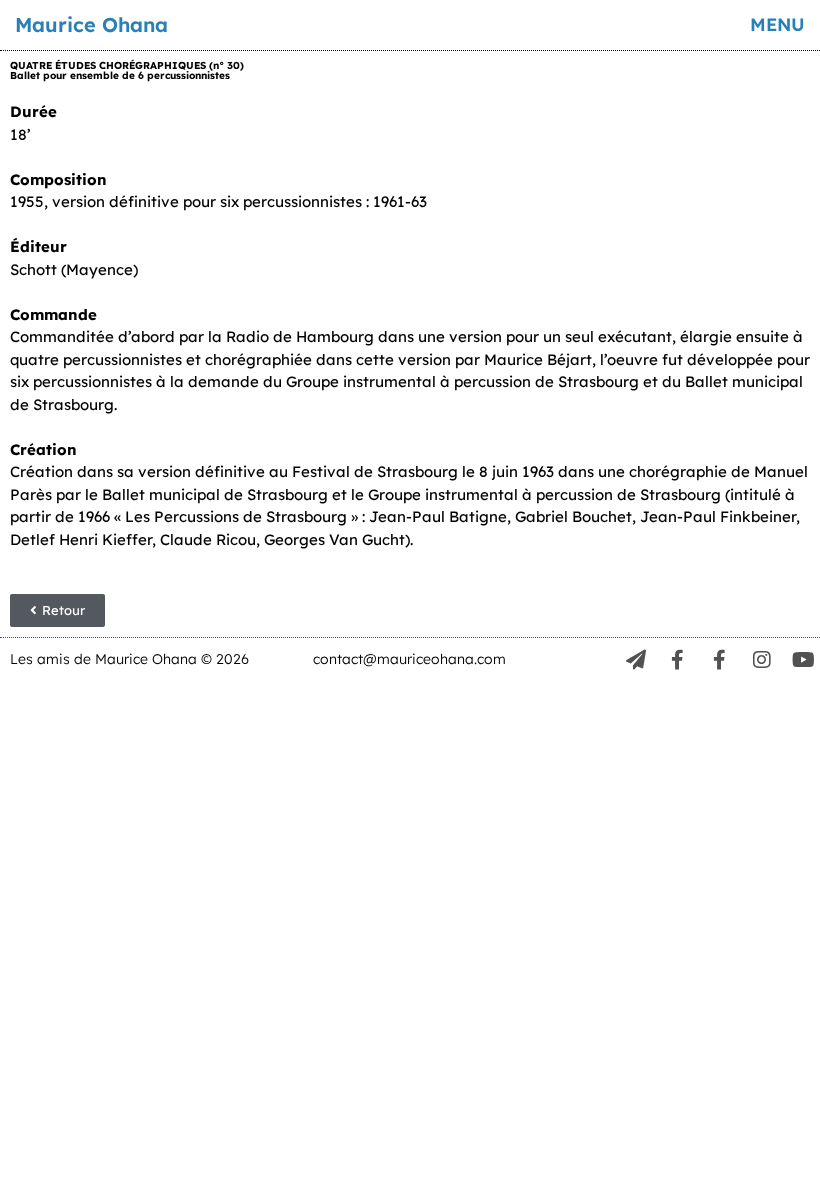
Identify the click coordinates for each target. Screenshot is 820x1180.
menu (777, 24)
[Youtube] (804, 660)
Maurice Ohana (91, 24)
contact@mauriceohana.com (409, 659)
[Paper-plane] (636, 660)
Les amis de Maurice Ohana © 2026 (129, 659)
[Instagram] (762, 660)
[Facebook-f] (678, 660)
